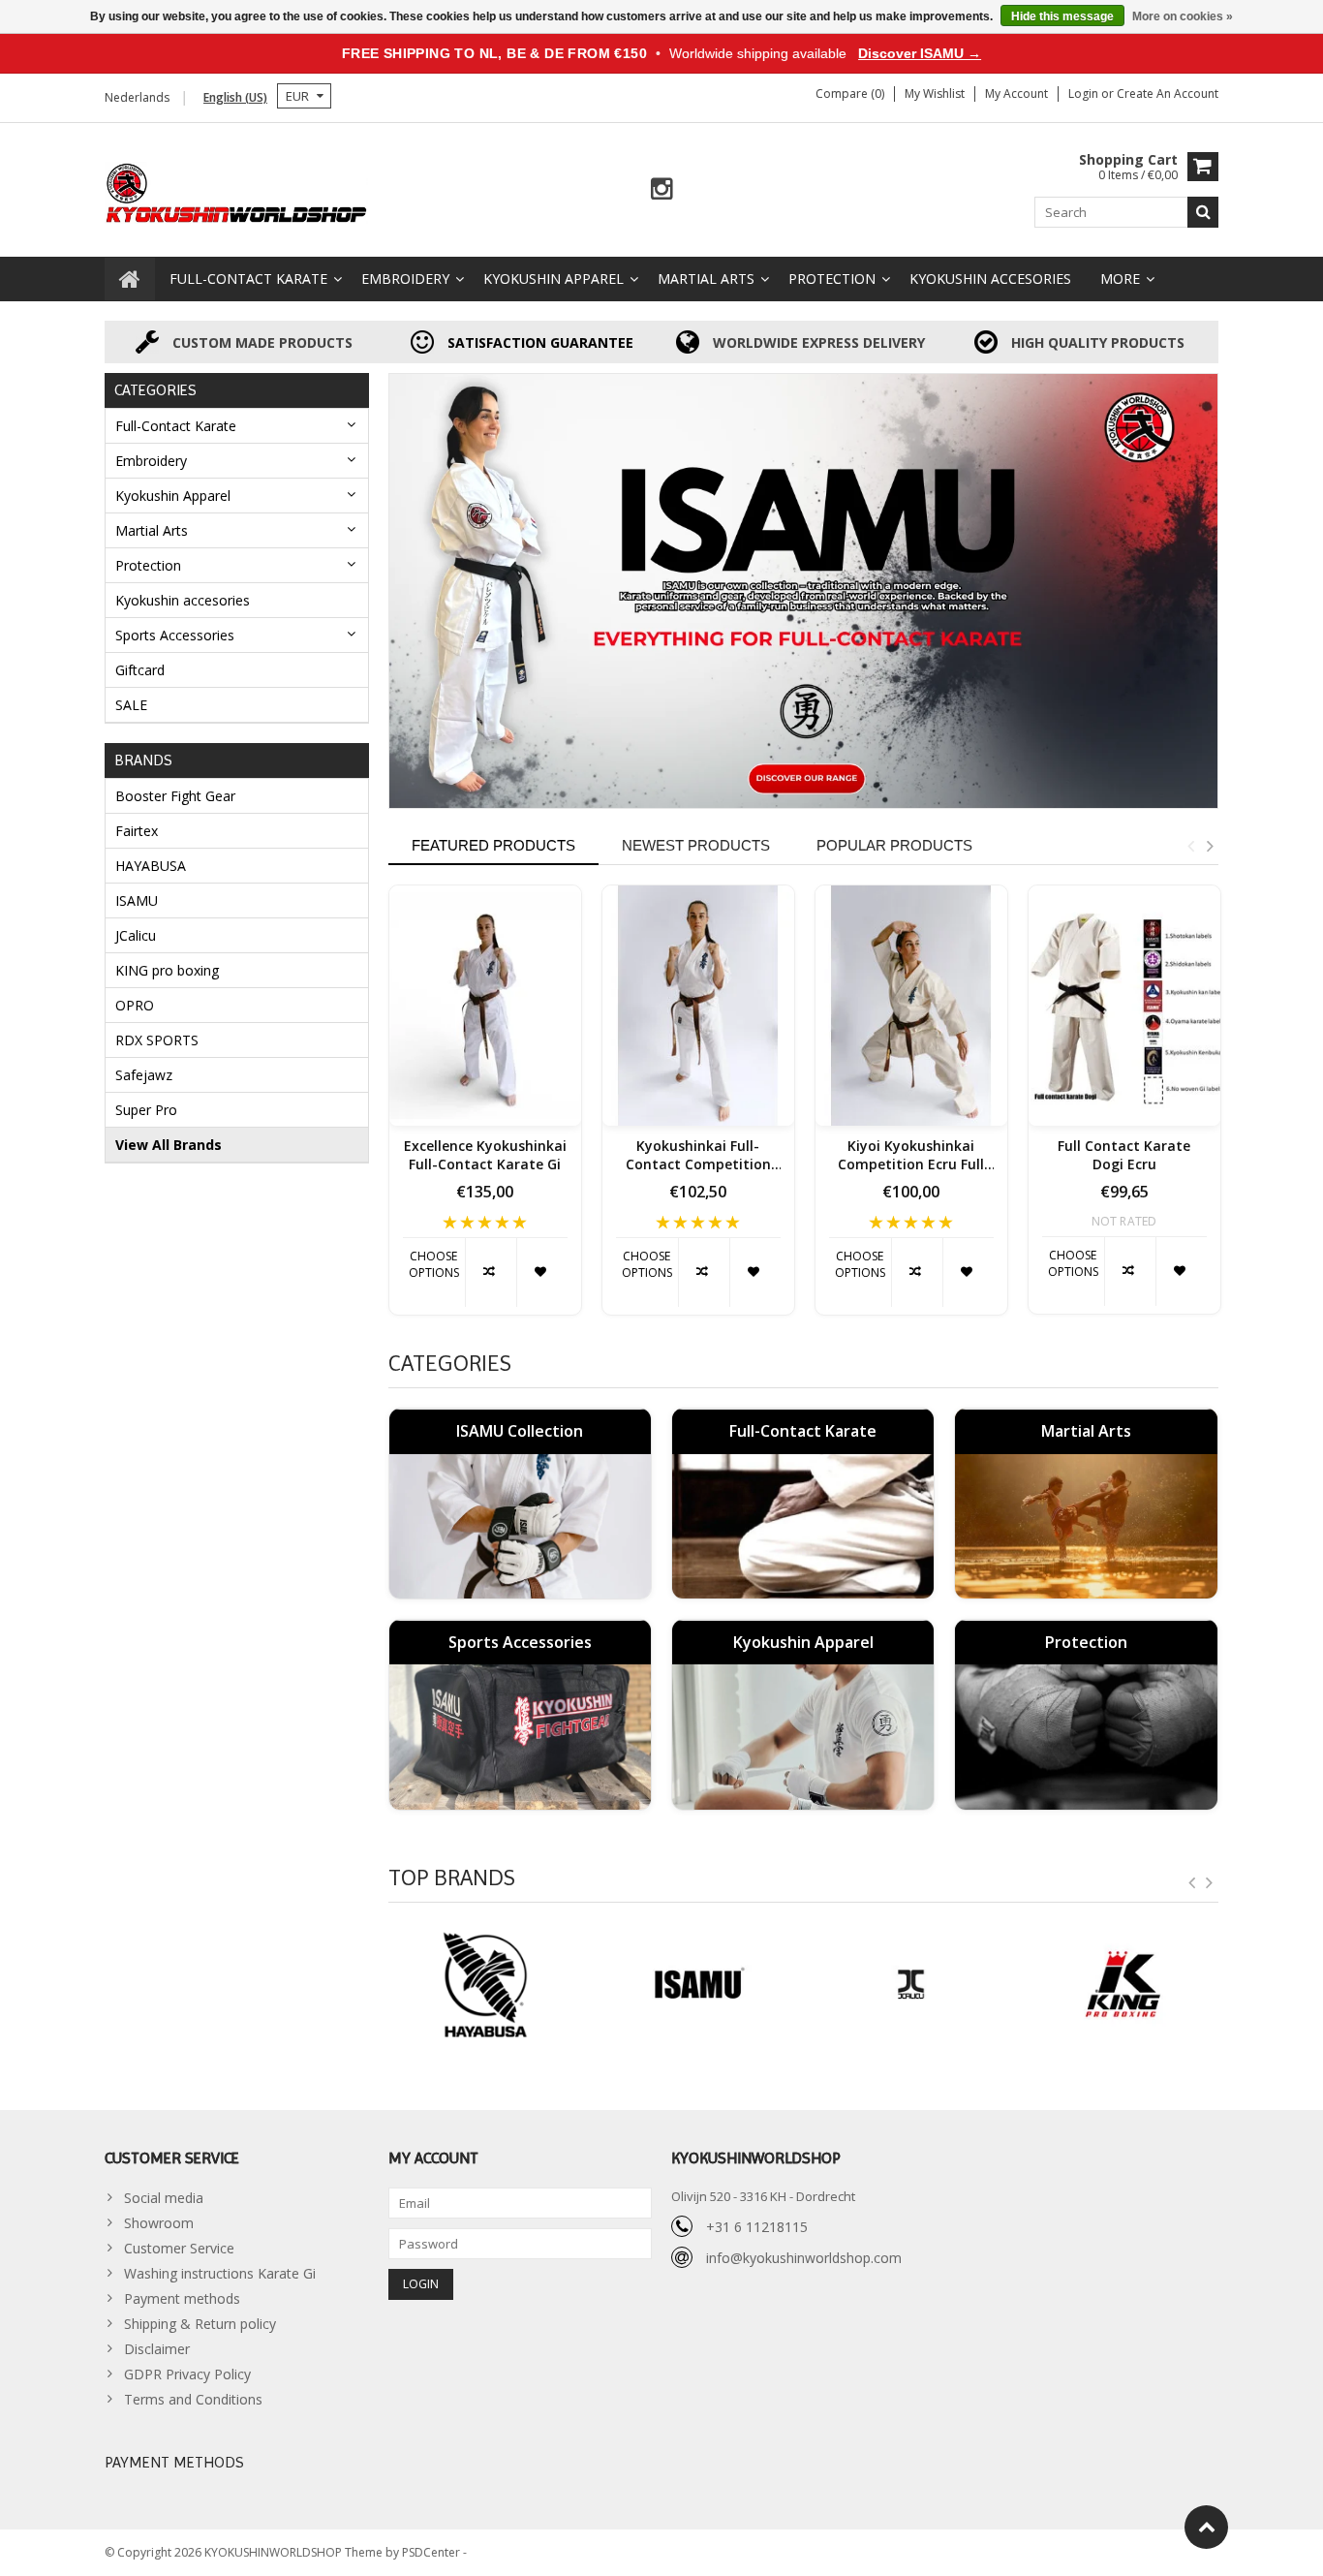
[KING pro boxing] (910, 1985)
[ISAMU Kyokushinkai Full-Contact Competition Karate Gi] (698, 1006)
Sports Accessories (175, 635)
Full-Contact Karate (248, 279)
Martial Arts (706, 279)
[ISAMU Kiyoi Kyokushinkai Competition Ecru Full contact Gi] (911, 1006)
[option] (485, 1110)
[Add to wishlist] (542, 1272)
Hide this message (1062, 16)
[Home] (130, 279)
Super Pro (146, 1110)
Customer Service (179, 2248)
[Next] (1210, 1883)
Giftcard (140, 670)
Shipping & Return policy (200, 2324)
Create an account (1168, 93)
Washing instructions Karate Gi (220, 2273)
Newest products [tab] (696, 845)
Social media (164, 2198)
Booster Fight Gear (175, 796)
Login (1085, 93)
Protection (832, 279)
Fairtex (137, 831)
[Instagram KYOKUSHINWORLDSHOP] (662, 189)
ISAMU (137, 900)
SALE (131, 705)
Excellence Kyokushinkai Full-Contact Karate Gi (485, 1155)
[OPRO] (1123, 1985)
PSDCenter (432, 2552)
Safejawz (144, 1075)
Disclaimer (157, 2349)
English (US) (235, 97)
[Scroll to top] (1206, 2527)
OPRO (135, 1005)
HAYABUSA (151, 866)
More (1120, 279)
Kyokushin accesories (990, 279)
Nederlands (137, 97)
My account (1016, 93)
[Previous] (1192, 1883)
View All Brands (169, 1145)
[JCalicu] (697, 1985)
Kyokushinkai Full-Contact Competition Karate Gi (698, 1156)
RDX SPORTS (157, 1040)
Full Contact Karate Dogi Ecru (1124, 1155)
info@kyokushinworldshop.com (804, 2258)
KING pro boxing (167, 970)
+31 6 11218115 (757, 2227)
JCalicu (136, 935)
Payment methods (182, 2298)
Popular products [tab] (894, 845)
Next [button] (1210, 846)
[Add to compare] (491, 1272)
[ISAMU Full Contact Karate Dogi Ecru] (1124, 1006)
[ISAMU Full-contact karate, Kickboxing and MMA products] (237, 191)
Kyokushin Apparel (554, 279)
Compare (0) (850, 93)
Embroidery (405, 279)
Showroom (159, 2223)
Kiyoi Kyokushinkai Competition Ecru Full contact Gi (911, 1156)
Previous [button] (1190, 846)
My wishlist (935, 93)
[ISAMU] (804, 591)
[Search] (1203, 212)
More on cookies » (1183, 16)
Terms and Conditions (193, 2399)
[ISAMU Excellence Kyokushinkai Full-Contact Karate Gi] (485, 1006)
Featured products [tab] (493, 845)
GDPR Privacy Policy (187, 2374)
